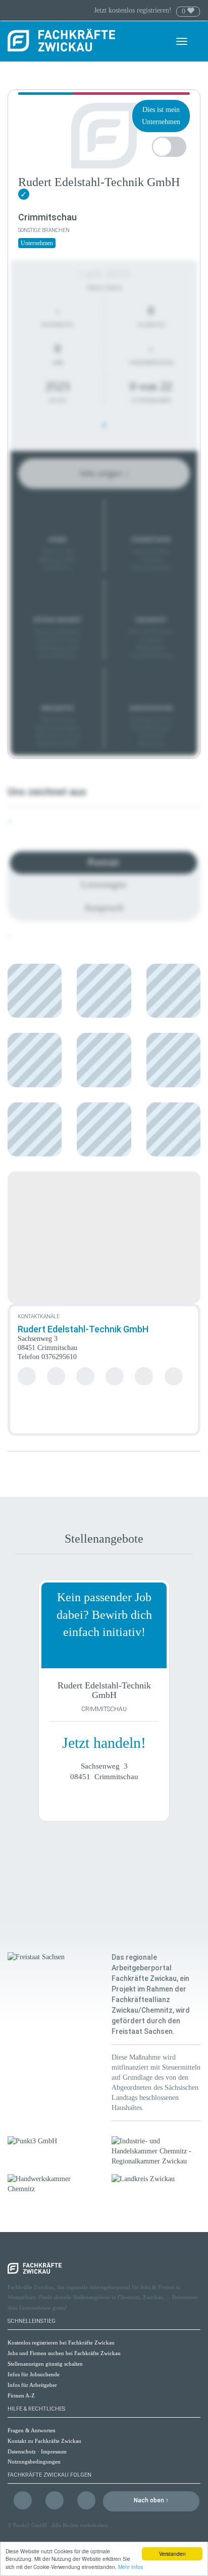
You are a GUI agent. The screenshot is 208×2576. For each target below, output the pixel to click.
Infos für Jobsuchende (34, 2374)
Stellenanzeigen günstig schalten (45, 2364)
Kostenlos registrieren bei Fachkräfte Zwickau (61, 2343)
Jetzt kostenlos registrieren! (134, 10)
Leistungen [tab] (103, 884)
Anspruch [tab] (103, 907)
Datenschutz (22, 2451)
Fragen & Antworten (32, 2430)
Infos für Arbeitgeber (32, 2385)
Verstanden (172, 2554)
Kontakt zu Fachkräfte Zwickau (44, 2441)
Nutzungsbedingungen (34, 2462)
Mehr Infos (131, 2567)
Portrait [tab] (103, 862)
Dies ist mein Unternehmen (161, 116)
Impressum (54, 2451)
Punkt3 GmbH (30, 2525)
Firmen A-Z (21, 2395)
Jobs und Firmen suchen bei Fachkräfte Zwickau (64, 2353)
